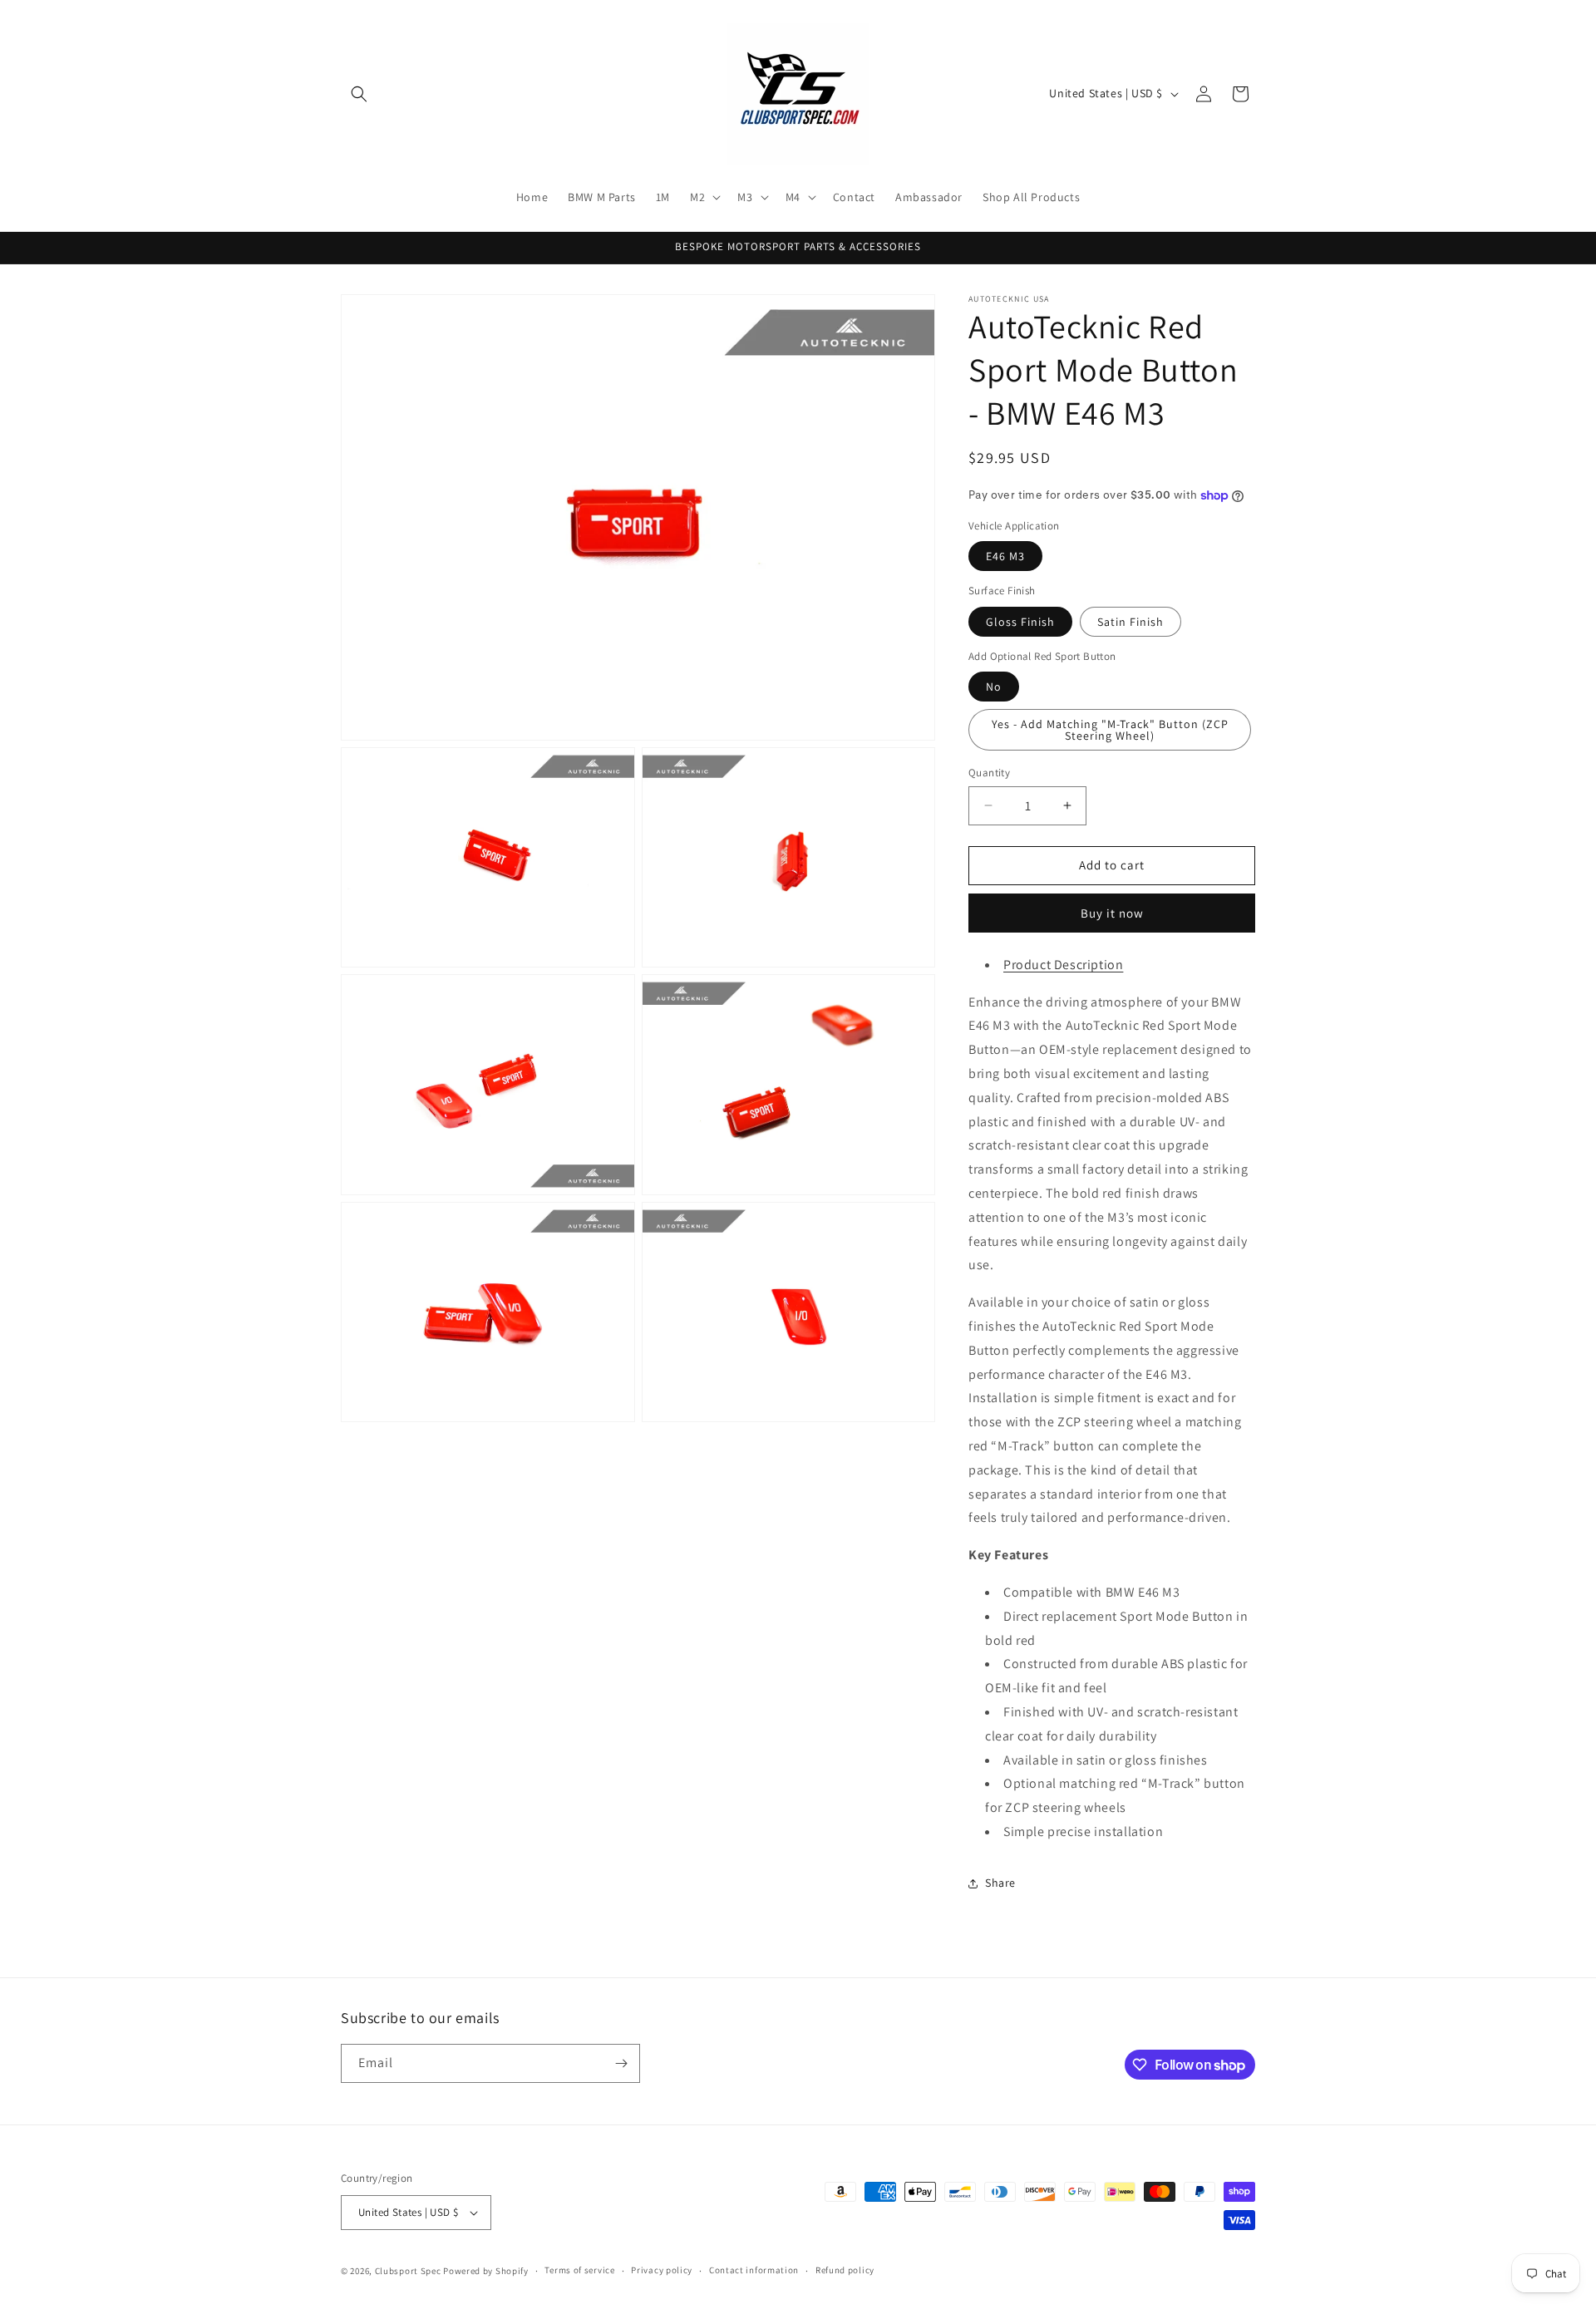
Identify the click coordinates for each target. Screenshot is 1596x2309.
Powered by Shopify (486, 2271)
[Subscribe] (621, 2063)
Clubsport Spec (408, 2271)
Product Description (1063, 965)
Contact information (754, 2270)
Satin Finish (1130, 622)
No (994, 687)
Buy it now (1112, 913)
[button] (359, 94)
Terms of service (579, 2270)
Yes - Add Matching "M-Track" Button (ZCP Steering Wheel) (1110, 730)
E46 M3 (1005, 556)
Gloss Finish (1020, 622)
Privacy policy (662, 2270)
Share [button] (1000, 1883)
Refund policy (845, 2270)
